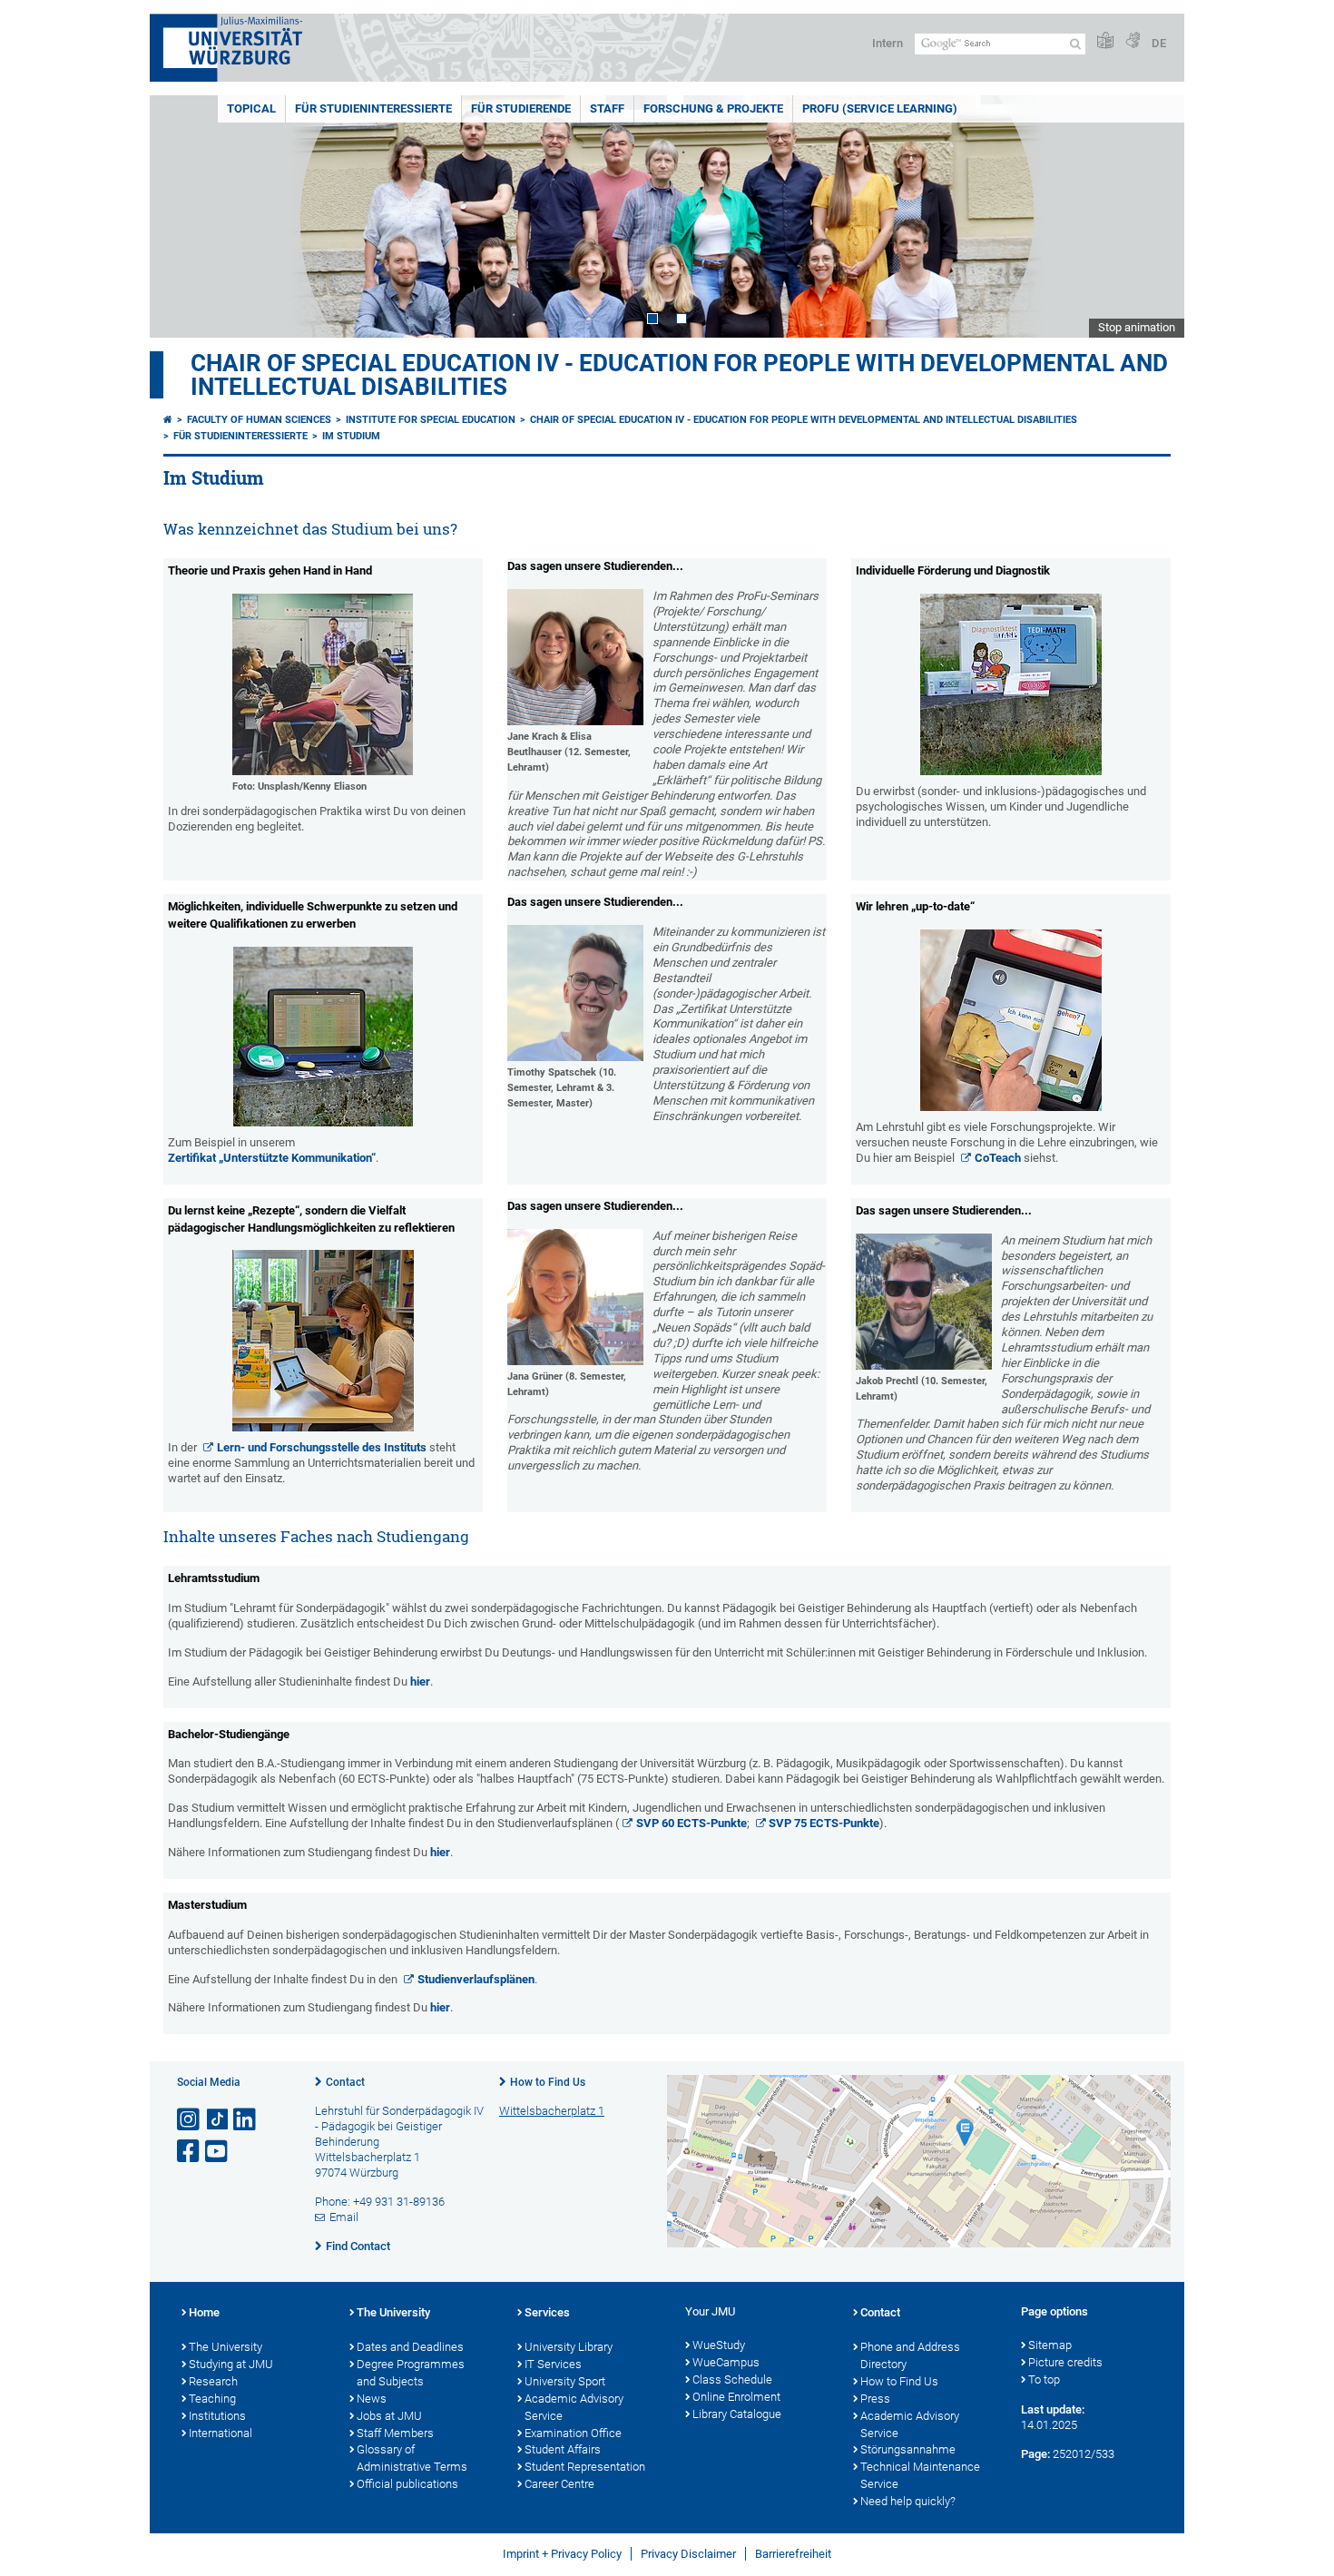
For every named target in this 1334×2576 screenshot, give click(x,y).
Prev (181, 216)
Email (344, 2217)
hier (420, 1681)
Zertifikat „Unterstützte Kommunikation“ (272, 1158)
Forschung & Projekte (713, 108)
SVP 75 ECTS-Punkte (824, 1823)
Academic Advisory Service (574, 2407)
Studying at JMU (231, 2364)
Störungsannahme (908, 2449)
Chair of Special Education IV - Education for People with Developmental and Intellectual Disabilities (679, 375)
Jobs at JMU (389, 2416)
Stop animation (1137, 327)
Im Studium (351, 436)
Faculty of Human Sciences (259, 420)
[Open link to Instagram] (190, 2120)
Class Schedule (732, 2379)
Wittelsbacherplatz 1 (552, 2111)
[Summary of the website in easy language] (1105, 41)
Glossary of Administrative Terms (412, 2458)
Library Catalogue (737, 2414)
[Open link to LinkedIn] (246, 2120)
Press (875, 2399)
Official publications (407, 2484)
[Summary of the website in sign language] (1133, 41)
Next (1153, 216)
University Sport (565, 2381)
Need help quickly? (908, 2501)
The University (226, 2347)
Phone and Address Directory (910, 2355)
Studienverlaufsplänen (476, 1979)
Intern (888, 43)
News (372, 2399)
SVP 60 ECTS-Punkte (692, 1823)
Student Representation (585, 2467)
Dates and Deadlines (410, 2347)
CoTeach (998, 1158)
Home (204, 2312)
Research (213, 2381)
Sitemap (1050, 2345)
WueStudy (719, 2345)
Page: (1035, 2454)
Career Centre (559, 2484)
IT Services (553, 2364)
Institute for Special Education (431, 420)
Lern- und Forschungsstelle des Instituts (322, 1447)
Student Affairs (563, 2449)
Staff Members (395, 2433)
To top (1044, 2379)
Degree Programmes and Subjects (411, 2373)
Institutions (217, 2416)
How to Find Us (548, 2082)
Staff (607, 108)
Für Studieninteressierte (373, 108)
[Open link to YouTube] (218, 2152)
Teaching (212, 2399)
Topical (251, 108)
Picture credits (1065, 2362)
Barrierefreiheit (793, 2554)
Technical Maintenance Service (920, 2475)
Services (547, 2312)
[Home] (168, 420)
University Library (569, 2347)
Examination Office (573, 2433)
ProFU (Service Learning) (880, 108)
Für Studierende (521, 108)
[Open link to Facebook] (190, 2152)
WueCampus (726, 2362)
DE (1159, 43)
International (221, 2433)
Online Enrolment (736, 2397)
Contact (345, 2082)
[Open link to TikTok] (218, 2120)
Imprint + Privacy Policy (562, 2554)
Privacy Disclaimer (688, 2554)
